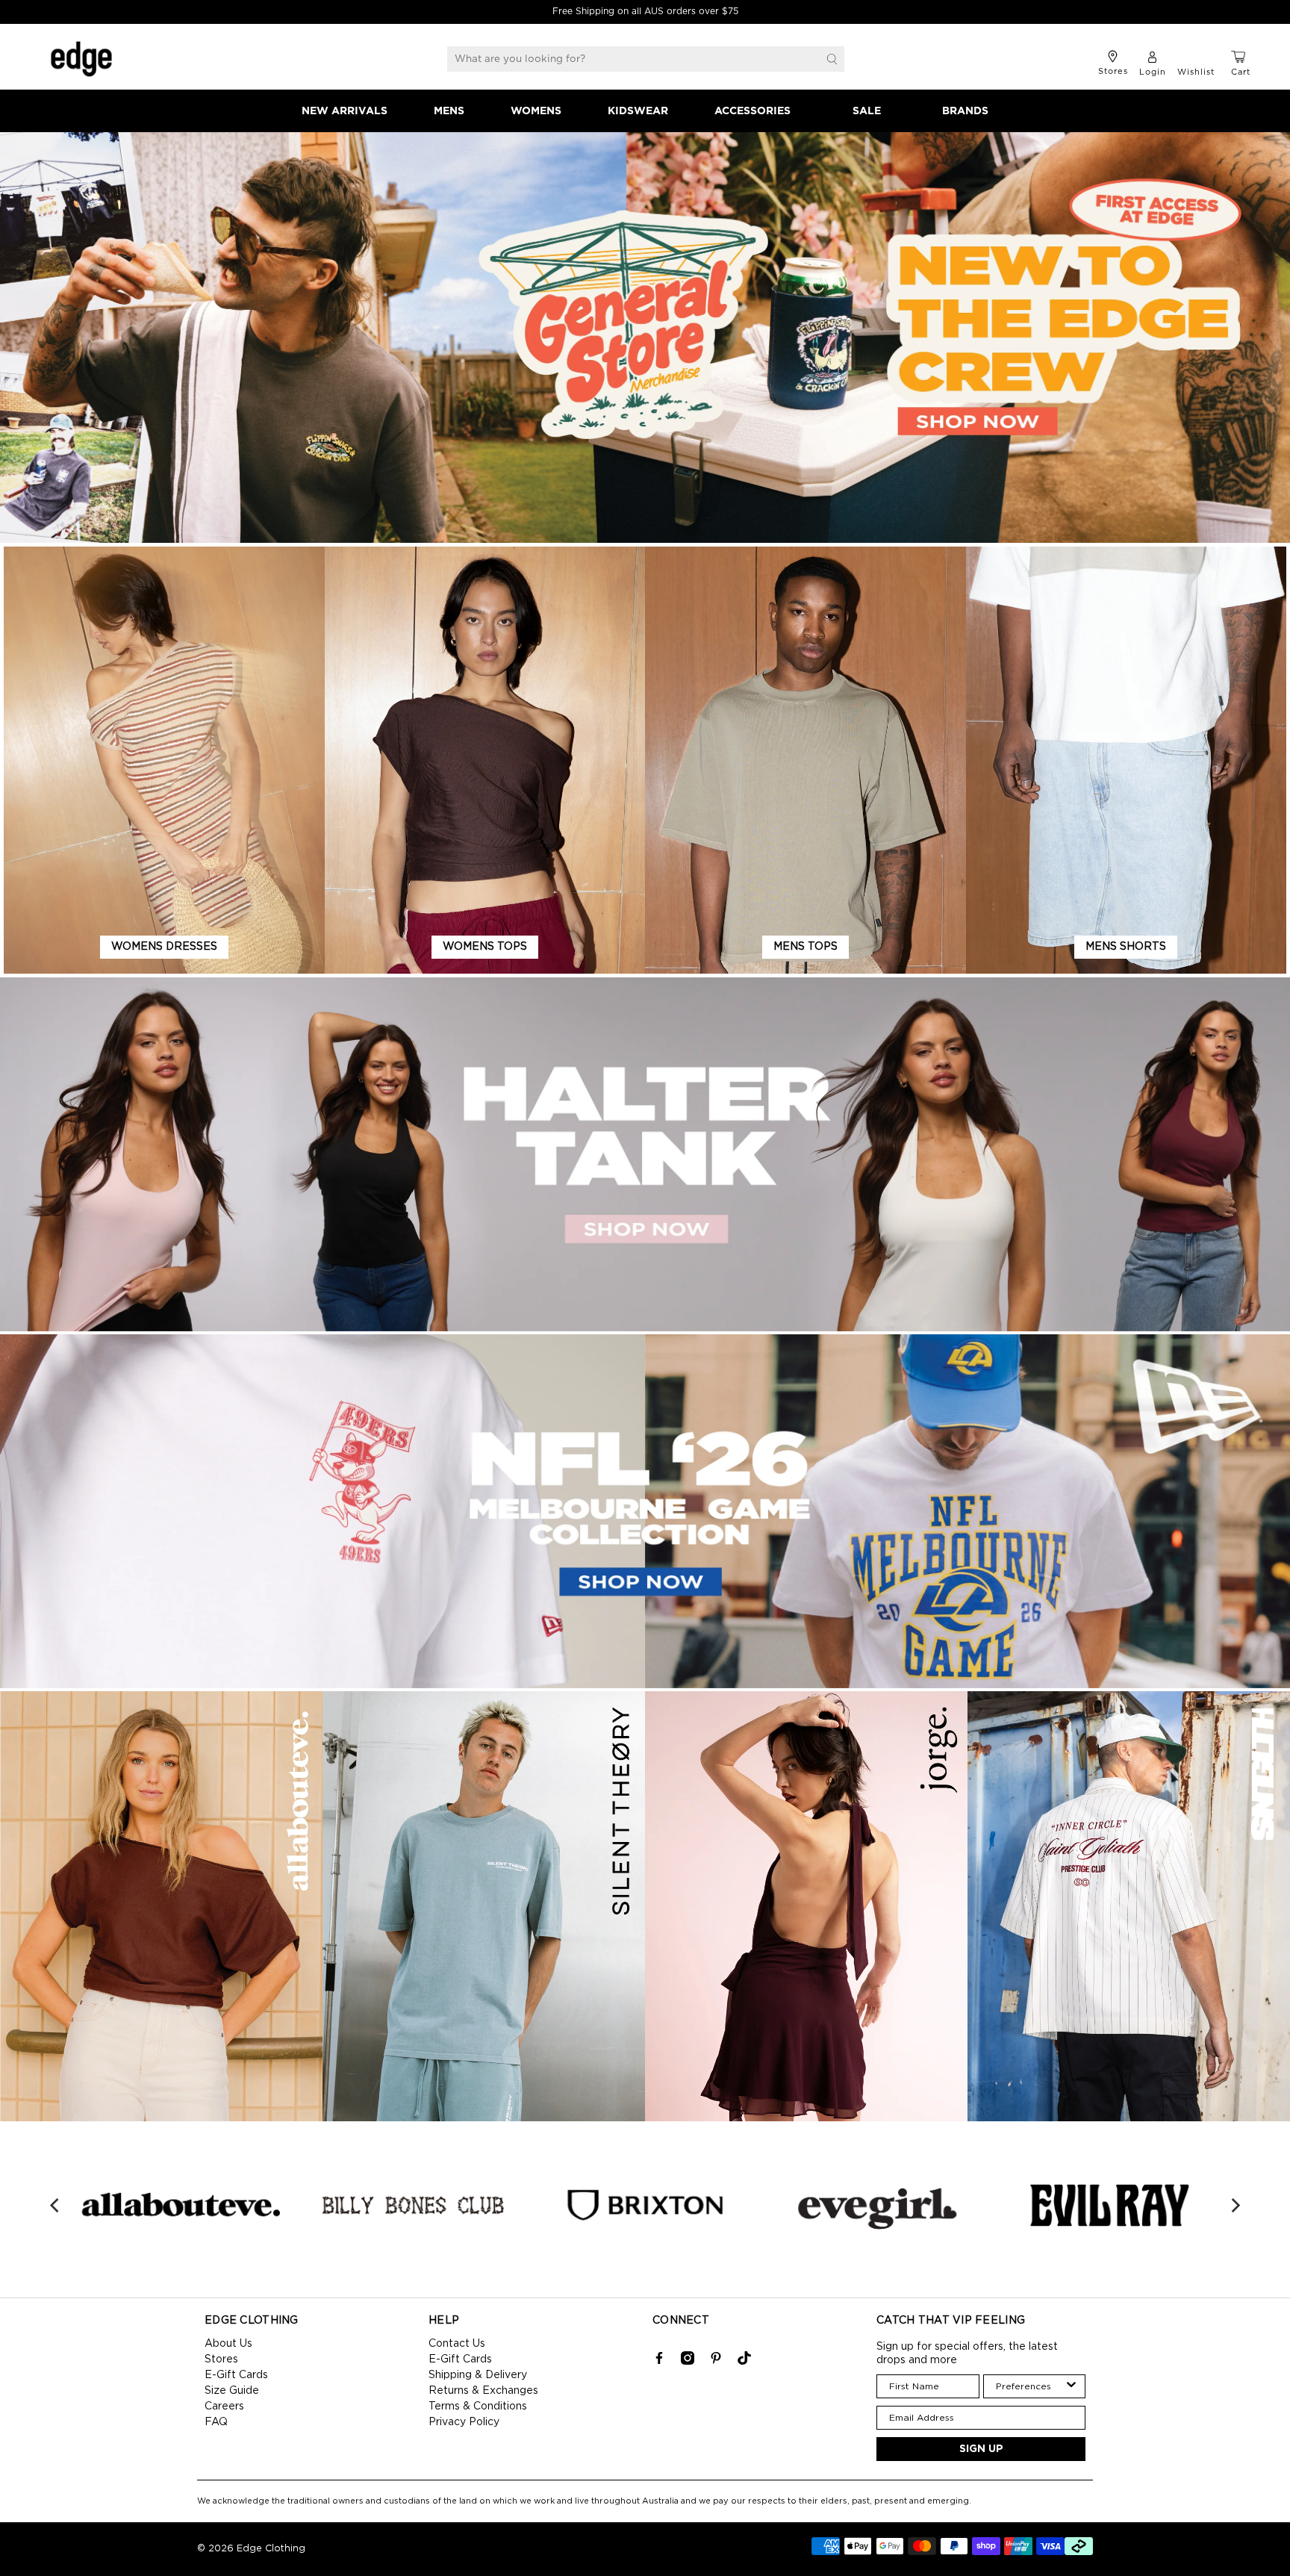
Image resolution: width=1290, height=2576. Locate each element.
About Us (228, 2344)
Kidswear (638, 111)
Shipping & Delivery (478, 2375)
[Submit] (832, 59)
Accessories (752, 111)
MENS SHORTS (1126, 947)
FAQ (216, 2422)
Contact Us (457, 2344)
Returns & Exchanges (483, 2391)
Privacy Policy (464, 2422)
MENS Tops (806, 947)
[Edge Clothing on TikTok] (744, 2362)
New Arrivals (345, 111)
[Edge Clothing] (81, 59)
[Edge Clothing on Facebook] (659, 2362)
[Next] (1234, 2206)
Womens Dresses (164, 947)
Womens (536, 111)
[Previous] (56, 2206)
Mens (449, 111)
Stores (221, 2359)
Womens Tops (485, 947)
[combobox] (1030, 2386)
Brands (965, 111)
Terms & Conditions (478, 2407)
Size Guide (232, 2391)
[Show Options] (1071, 2386)
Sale (867, 111)
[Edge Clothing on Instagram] (688, 2362)
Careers (224, 2407)
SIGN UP (981, 2449)
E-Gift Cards (236, 2375)
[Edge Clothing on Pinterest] (716, 2362)
